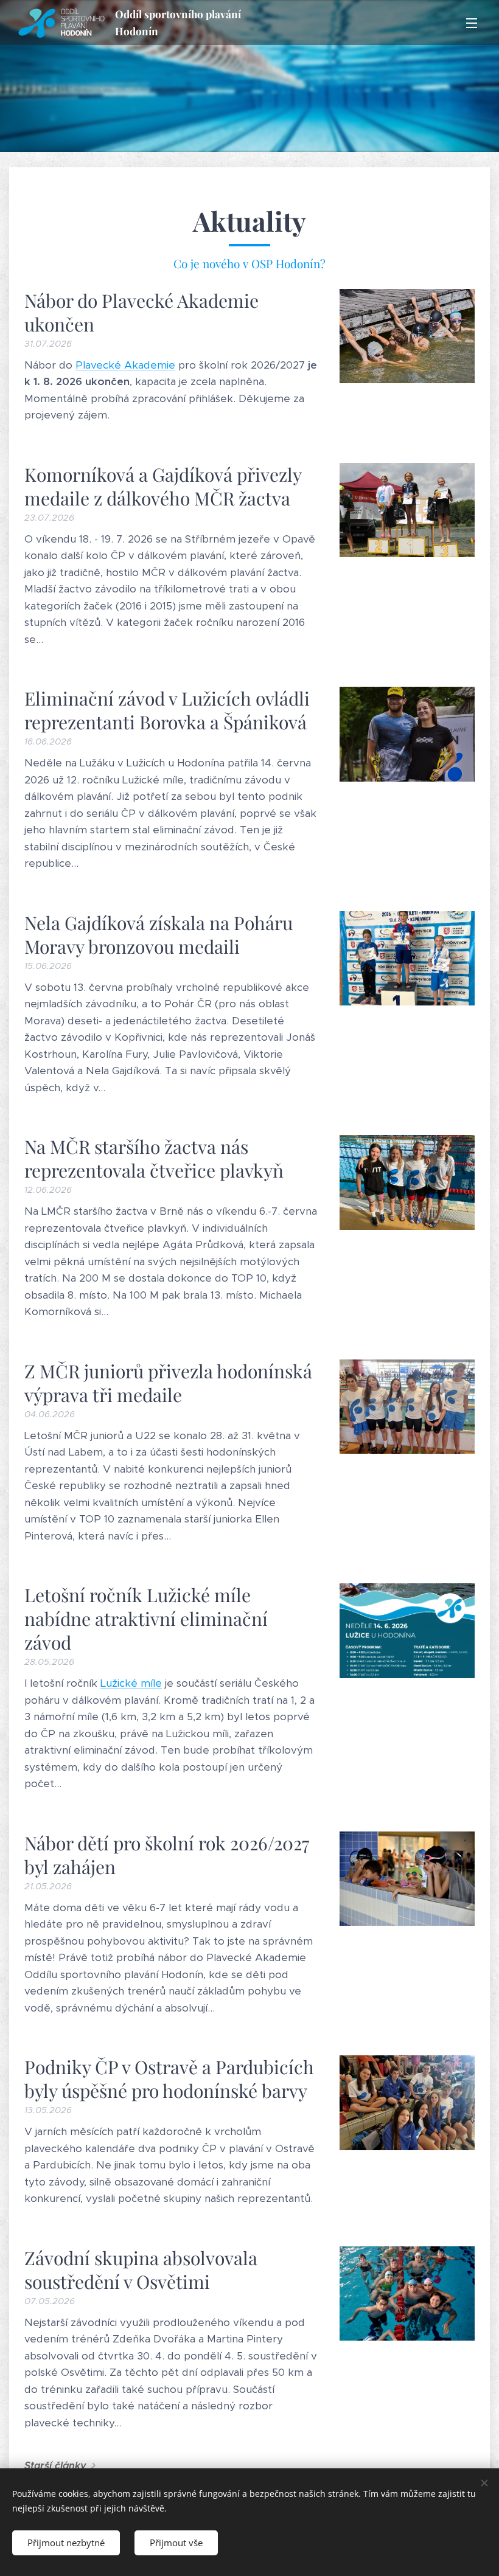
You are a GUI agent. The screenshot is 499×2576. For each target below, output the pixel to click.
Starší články (55, 2466)
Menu (472, 23)
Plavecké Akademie (125, 365)
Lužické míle (131, 1683)
